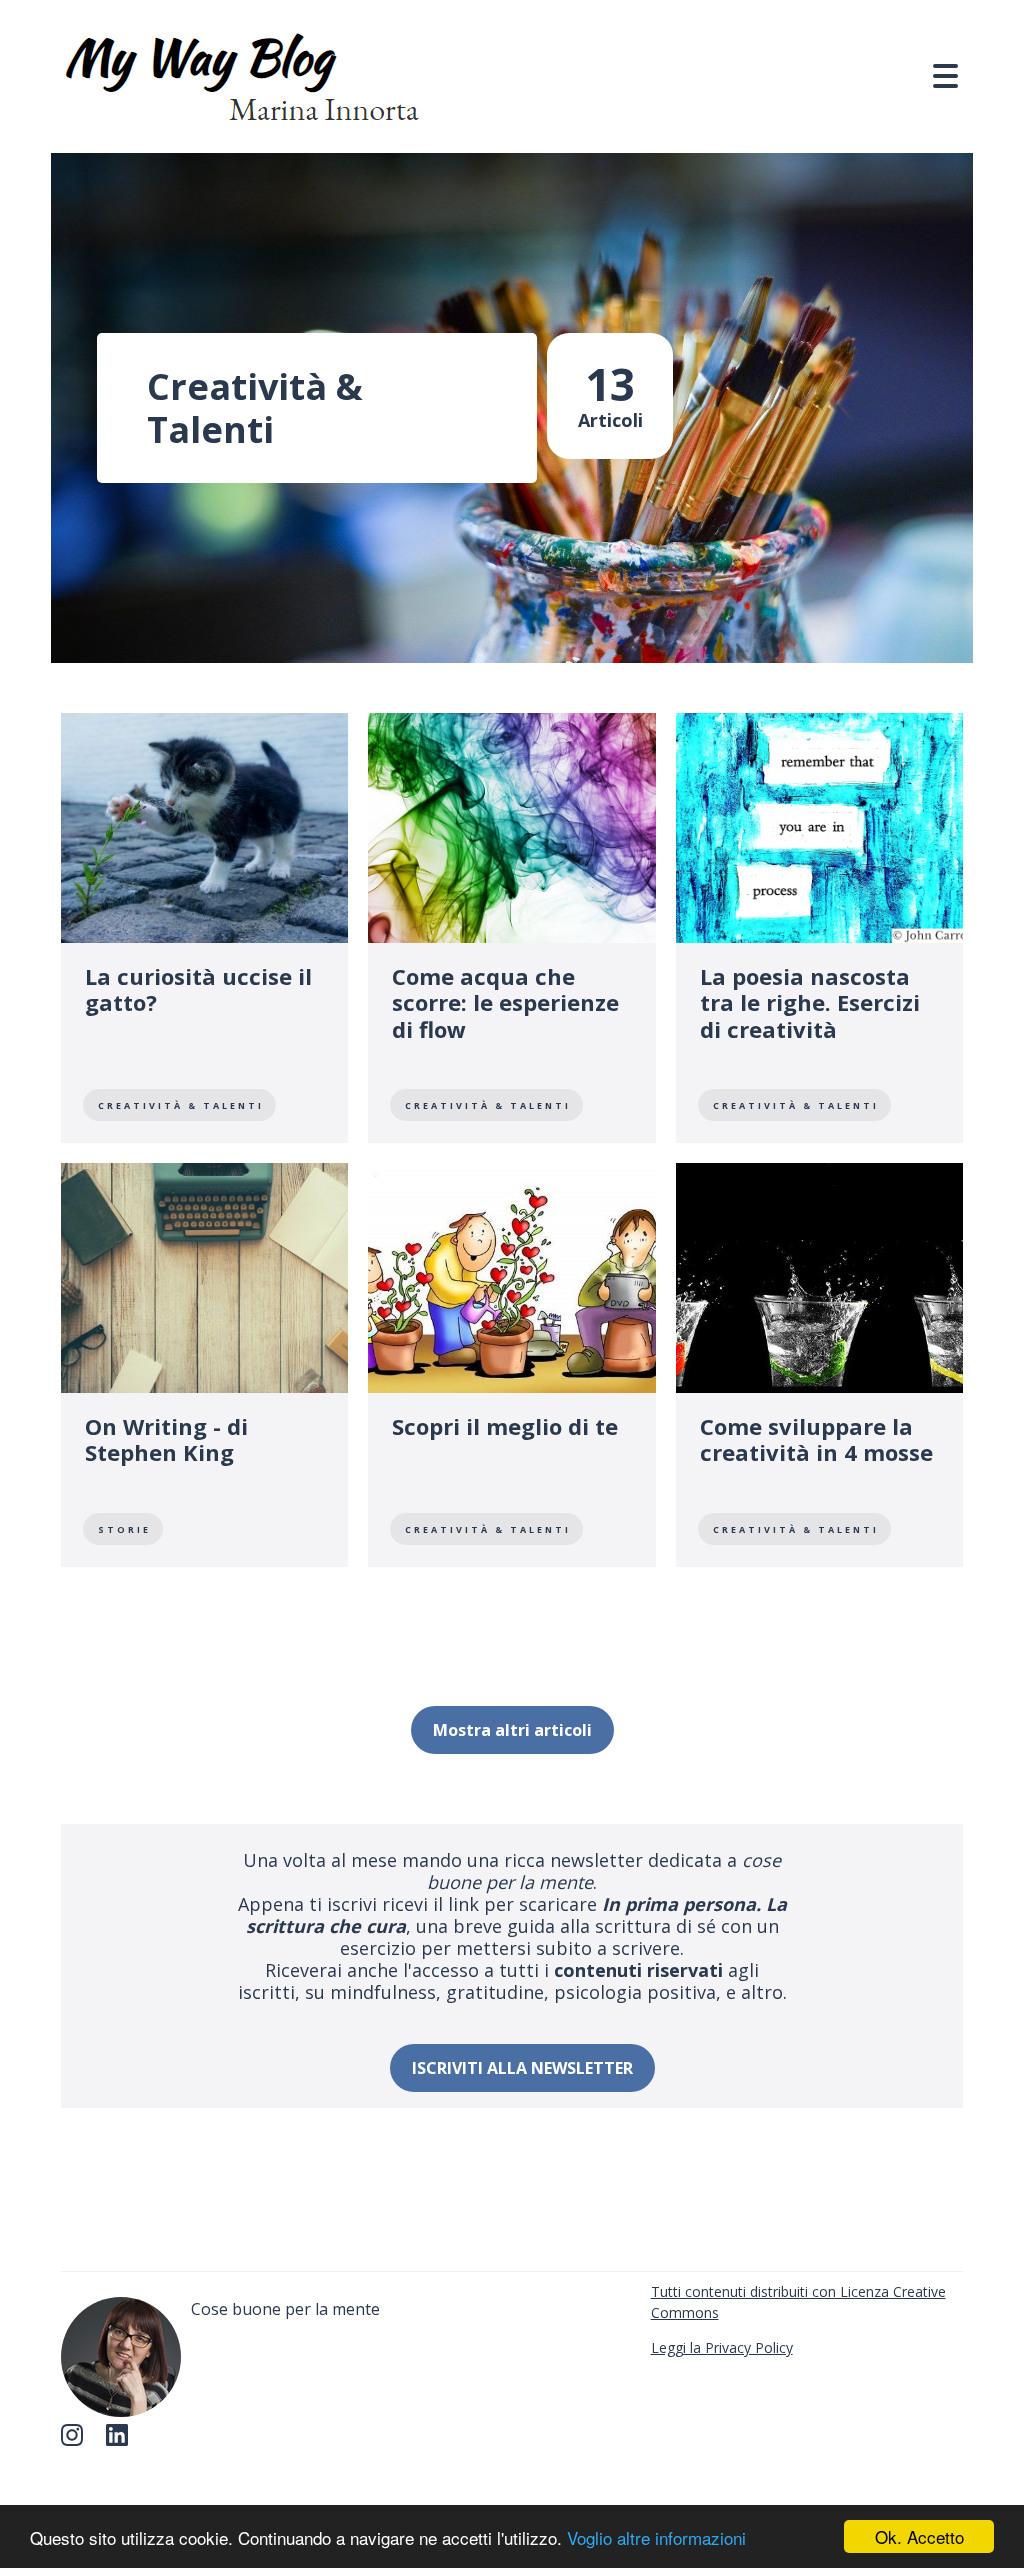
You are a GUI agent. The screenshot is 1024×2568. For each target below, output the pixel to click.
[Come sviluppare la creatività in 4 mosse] (819, 1365)
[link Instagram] (78, 2441)
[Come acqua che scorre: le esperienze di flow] (511, 928)
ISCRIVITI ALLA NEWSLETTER (522, 2068)
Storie (124, 1529)
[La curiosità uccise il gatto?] (204, 928)
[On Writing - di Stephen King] (204, 1365)
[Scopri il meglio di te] (511, 1365)
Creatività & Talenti (181, 1105)
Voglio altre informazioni (656, 2537)
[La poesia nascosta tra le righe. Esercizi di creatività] (819, 928)
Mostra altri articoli (512, 1730)
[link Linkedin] (123, 2441)
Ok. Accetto (919, 2536)
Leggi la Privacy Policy (722, 2347)
